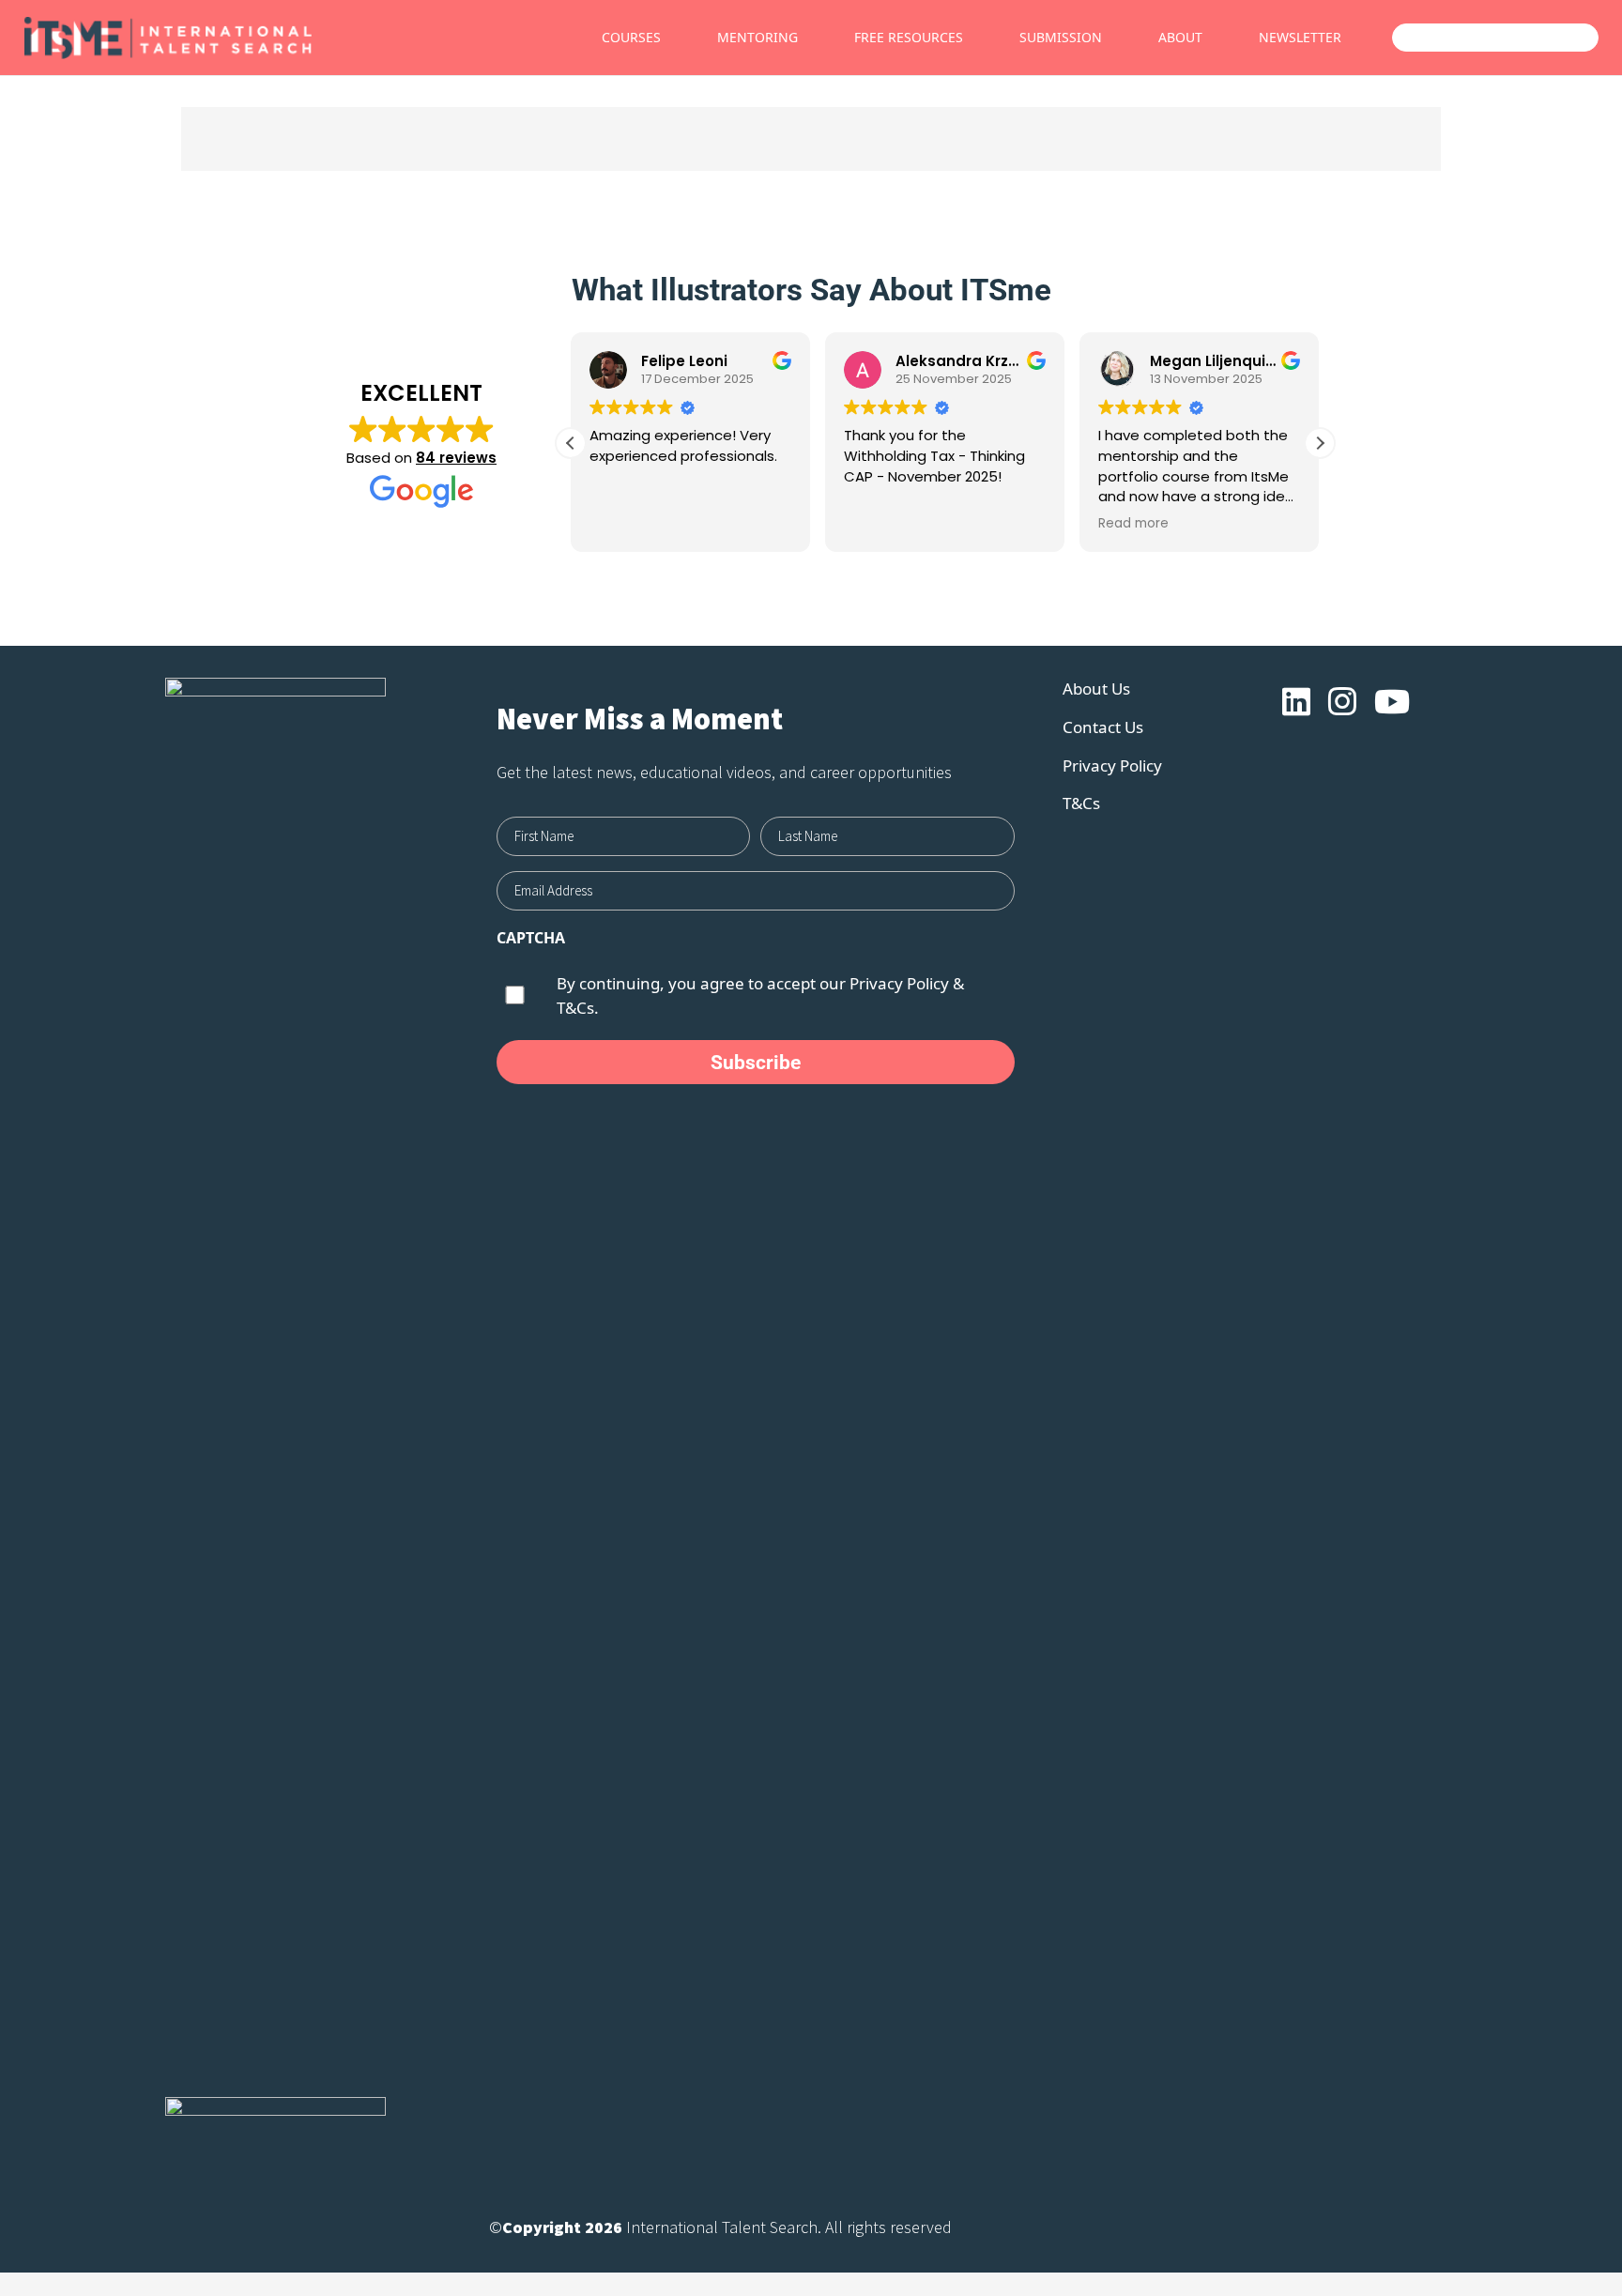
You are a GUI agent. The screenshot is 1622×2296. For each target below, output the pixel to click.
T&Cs (1081, 803)
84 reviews (456, 458)
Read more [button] (1028, 524)
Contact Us (1103, 727)
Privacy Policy (899, 983)
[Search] (1541, 38)
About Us (1096, 689)
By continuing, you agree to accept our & (760, 995)
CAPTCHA (531, 938)
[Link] (234, 38)
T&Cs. (578, 1008)
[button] (1320, 443)
